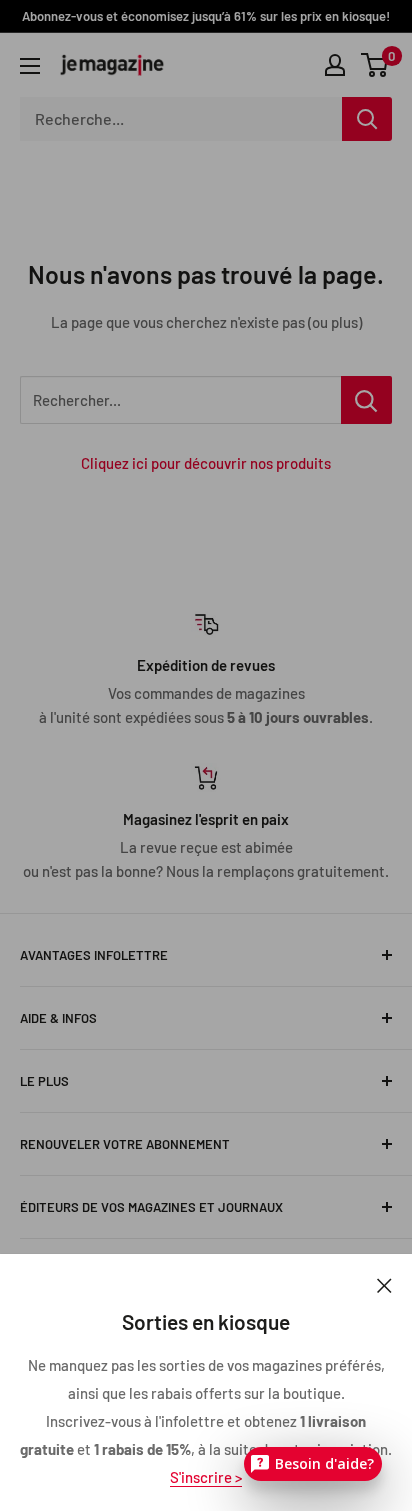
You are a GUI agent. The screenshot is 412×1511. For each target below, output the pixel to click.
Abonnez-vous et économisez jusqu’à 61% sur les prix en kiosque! (206, 16)
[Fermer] (384, 1284)
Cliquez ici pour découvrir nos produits (206, 463)
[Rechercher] (367, 119)
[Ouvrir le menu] (30, 66)
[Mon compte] (335, 65)
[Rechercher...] (366, 400)
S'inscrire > (206, 1477)
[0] (375, 65)
